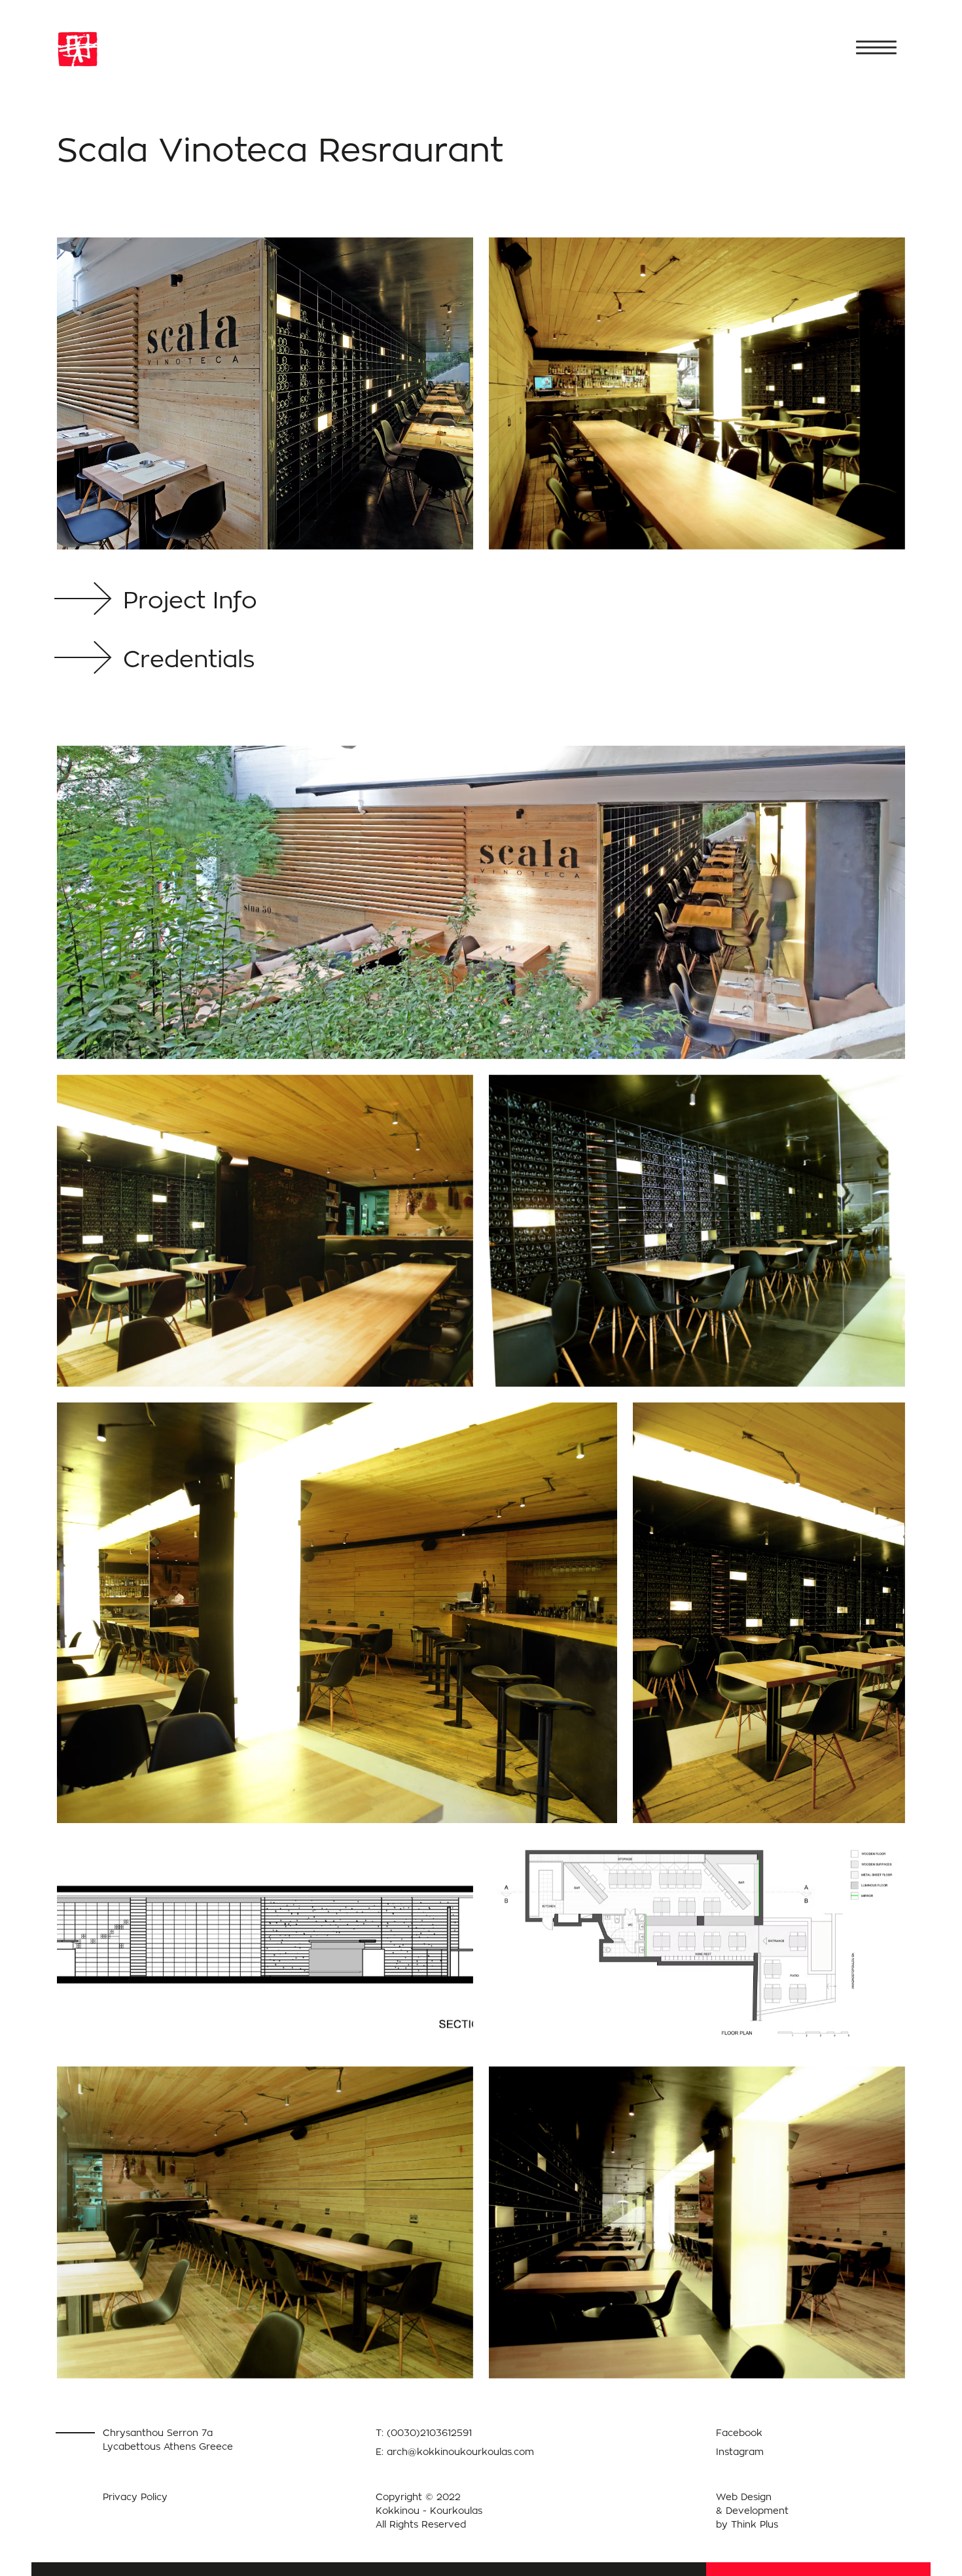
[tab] (193, 602)
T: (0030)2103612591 (424, 2432)
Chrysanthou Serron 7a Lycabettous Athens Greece (168, 2439)
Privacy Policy (135, 2497)
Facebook (739, 2432)
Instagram (740, 2451)
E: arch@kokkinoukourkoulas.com (455, 2451)
